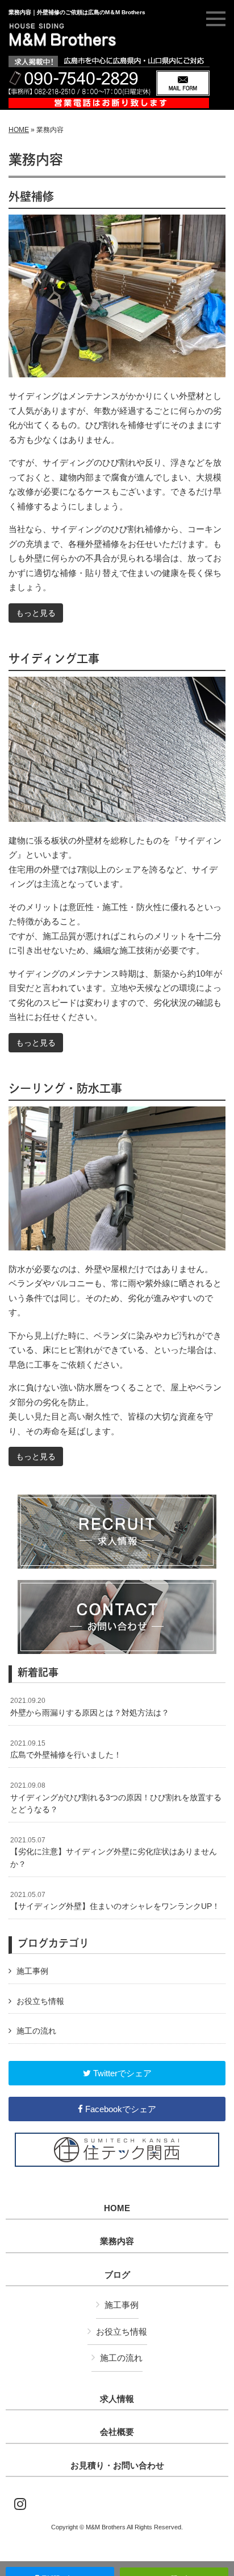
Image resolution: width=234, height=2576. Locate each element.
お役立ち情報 (40, 2001)
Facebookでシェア (120, 2109)
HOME (19, 130)
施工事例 (32, 1971)
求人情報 (117, 2399)
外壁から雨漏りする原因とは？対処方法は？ (90, 1707)
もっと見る (36, 613)
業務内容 (117, 2241)
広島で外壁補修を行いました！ (66, 1750)
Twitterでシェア (121, 2073)
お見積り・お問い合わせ (117, 2466)
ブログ (117, 2275)
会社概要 (117, 2432)
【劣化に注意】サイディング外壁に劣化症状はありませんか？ (114, 1852)
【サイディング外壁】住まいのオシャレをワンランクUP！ (115, 1901)
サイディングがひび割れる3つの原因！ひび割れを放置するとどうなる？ (116, 1798)
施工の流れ (36, 2031)
